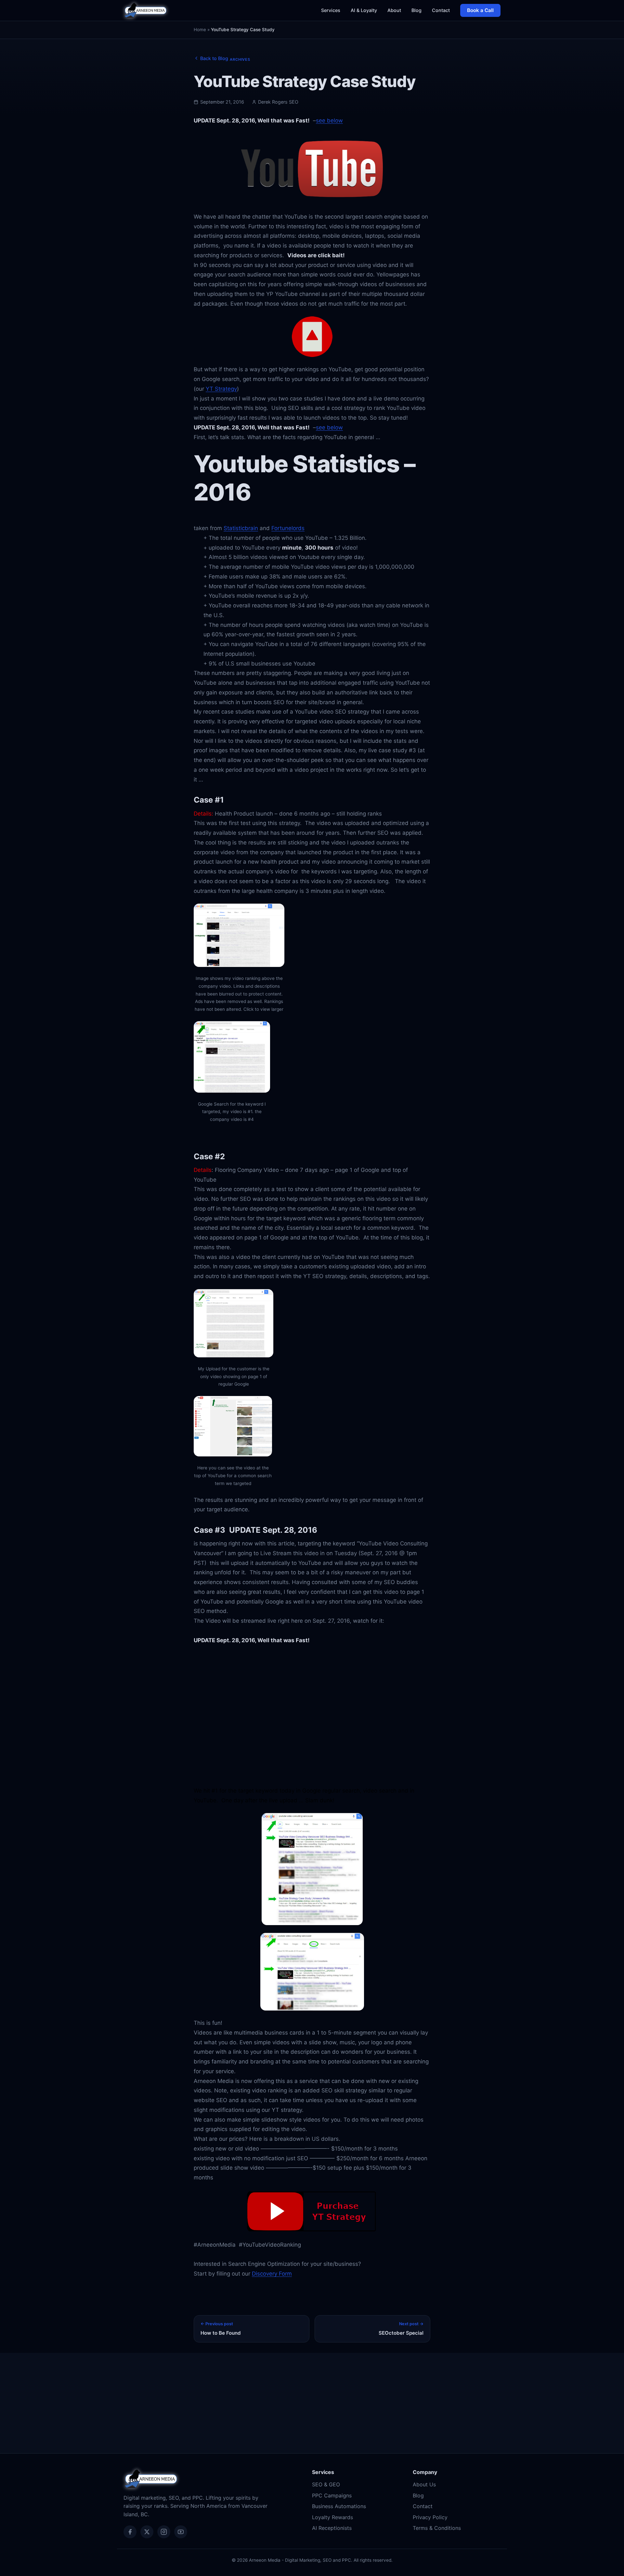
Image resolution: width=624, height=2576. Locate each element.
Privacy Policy (430, 2517)
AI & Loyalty (364, 10)
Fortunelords (288, 528)
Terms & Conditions (437, 2528)
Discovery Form (272, 2274)
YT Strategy (221, 389)
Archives (240, 59)
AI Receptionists (332, 2528)
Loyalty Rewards (332, 2517)
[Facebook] (130, 2532)
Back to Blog (214, 58)
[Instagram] (164, 2532)
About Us (424, 2484)
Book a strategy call (312, 2424)
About (394, 10)
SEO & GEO (326, 2484)
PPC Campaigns (332, 2495)
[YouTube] (181, 2532)
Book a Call (480, 10)
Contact (441, 10)
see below (329, 121)
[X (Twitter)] (147, 2532)
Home (200, 30)
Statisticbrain (241, 528)
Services (331, 10)
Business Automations (339, 2506)
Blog (416, 10)
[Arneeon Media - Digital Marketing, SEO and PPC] (145, 10)
